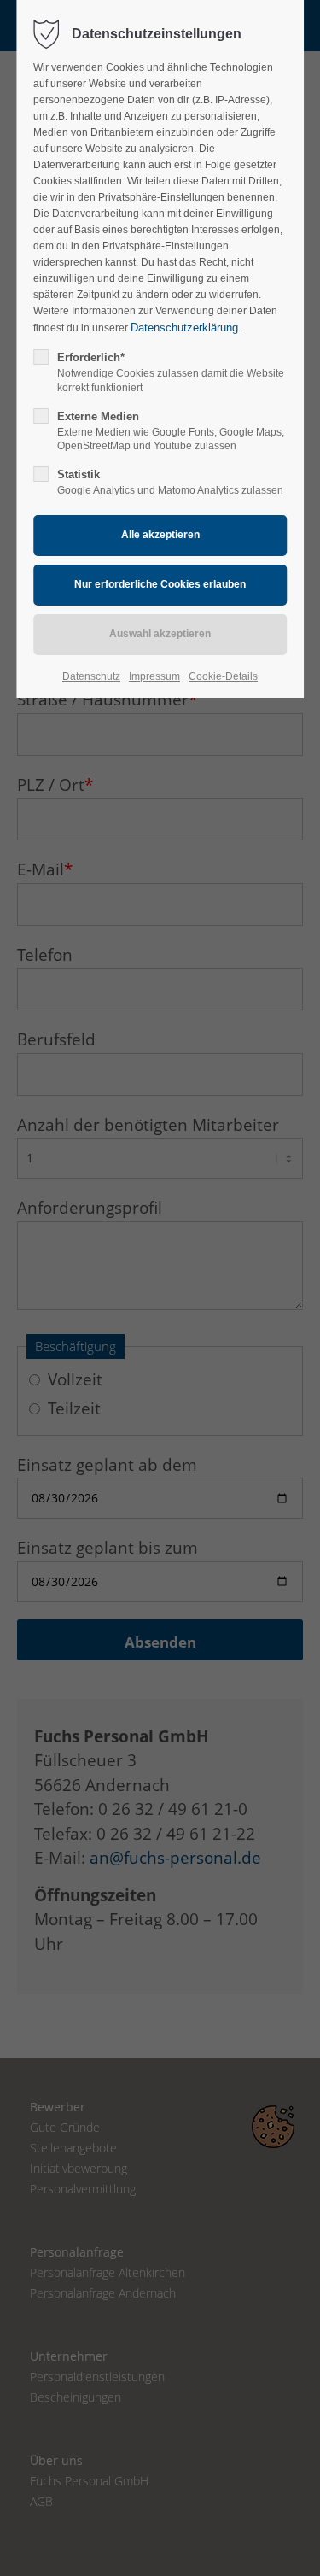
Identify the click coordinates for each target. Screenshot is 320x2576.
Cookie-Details (223, 676)
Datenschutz (91, 676)
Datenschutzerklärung (184, 328)
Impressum (154, 676)
